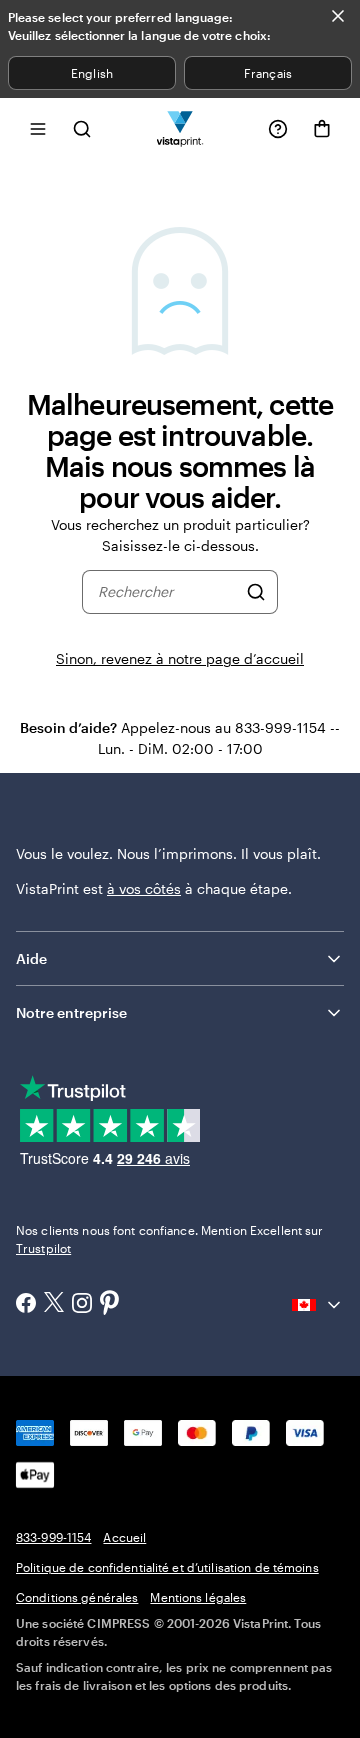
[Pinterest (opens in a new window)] (110, 1304)
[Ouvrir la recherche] (82, 128)
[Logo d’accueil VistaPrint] (180, 128)
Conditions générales (77, 1597)
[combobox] (167, 592)
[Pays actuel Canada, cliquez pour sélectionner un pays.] (318, 1305)
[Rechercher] (256, 592)
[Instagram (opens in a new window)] (82, 1305)
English (91, 73)
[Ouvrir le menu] (38, 128)
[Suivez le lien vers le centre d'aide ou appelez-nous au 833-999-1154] (278, 129)
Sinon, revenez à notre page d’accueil (180, 658)
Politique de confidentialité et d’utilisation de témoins (167, 1567)
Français (267, 73)
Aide (31, 958)
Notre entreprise (71, 1012)
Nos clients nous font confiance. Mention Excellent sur (169, 1239)
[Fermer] (338, 16)
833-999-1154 (53, 1537)
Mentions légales (198, 1597)
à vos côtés (144, 888)
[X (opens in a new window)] (54, 1304)
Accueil (124, 1537)
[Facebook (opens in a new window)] (26, 1305)
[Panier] (322, 129)
